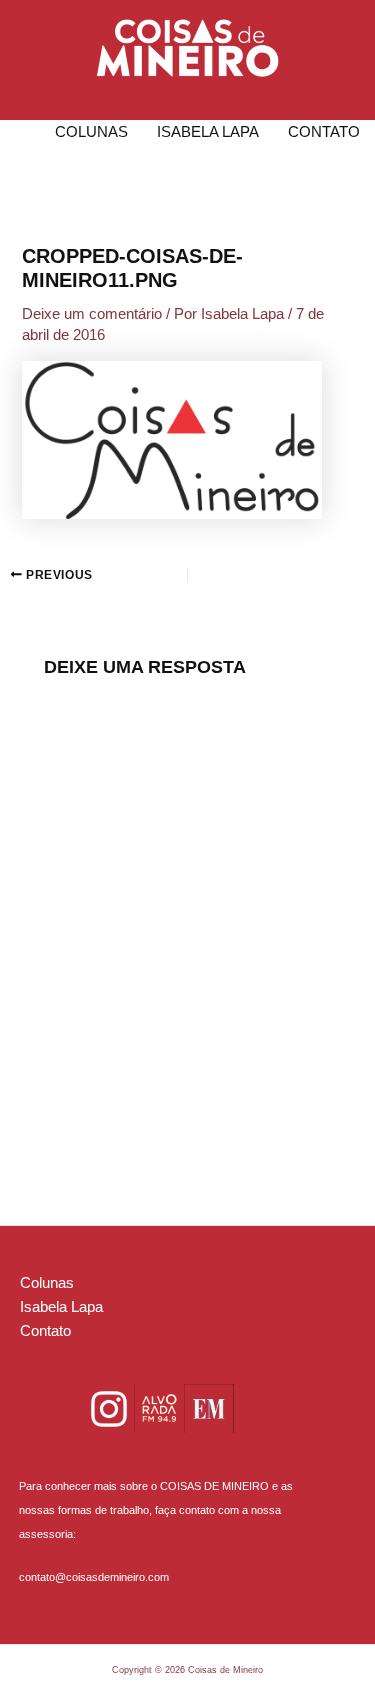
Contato (324, 132)
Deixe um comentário (92, 314)
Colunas (91, 132)
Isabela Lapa (208, 132)
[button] (187, 48)
